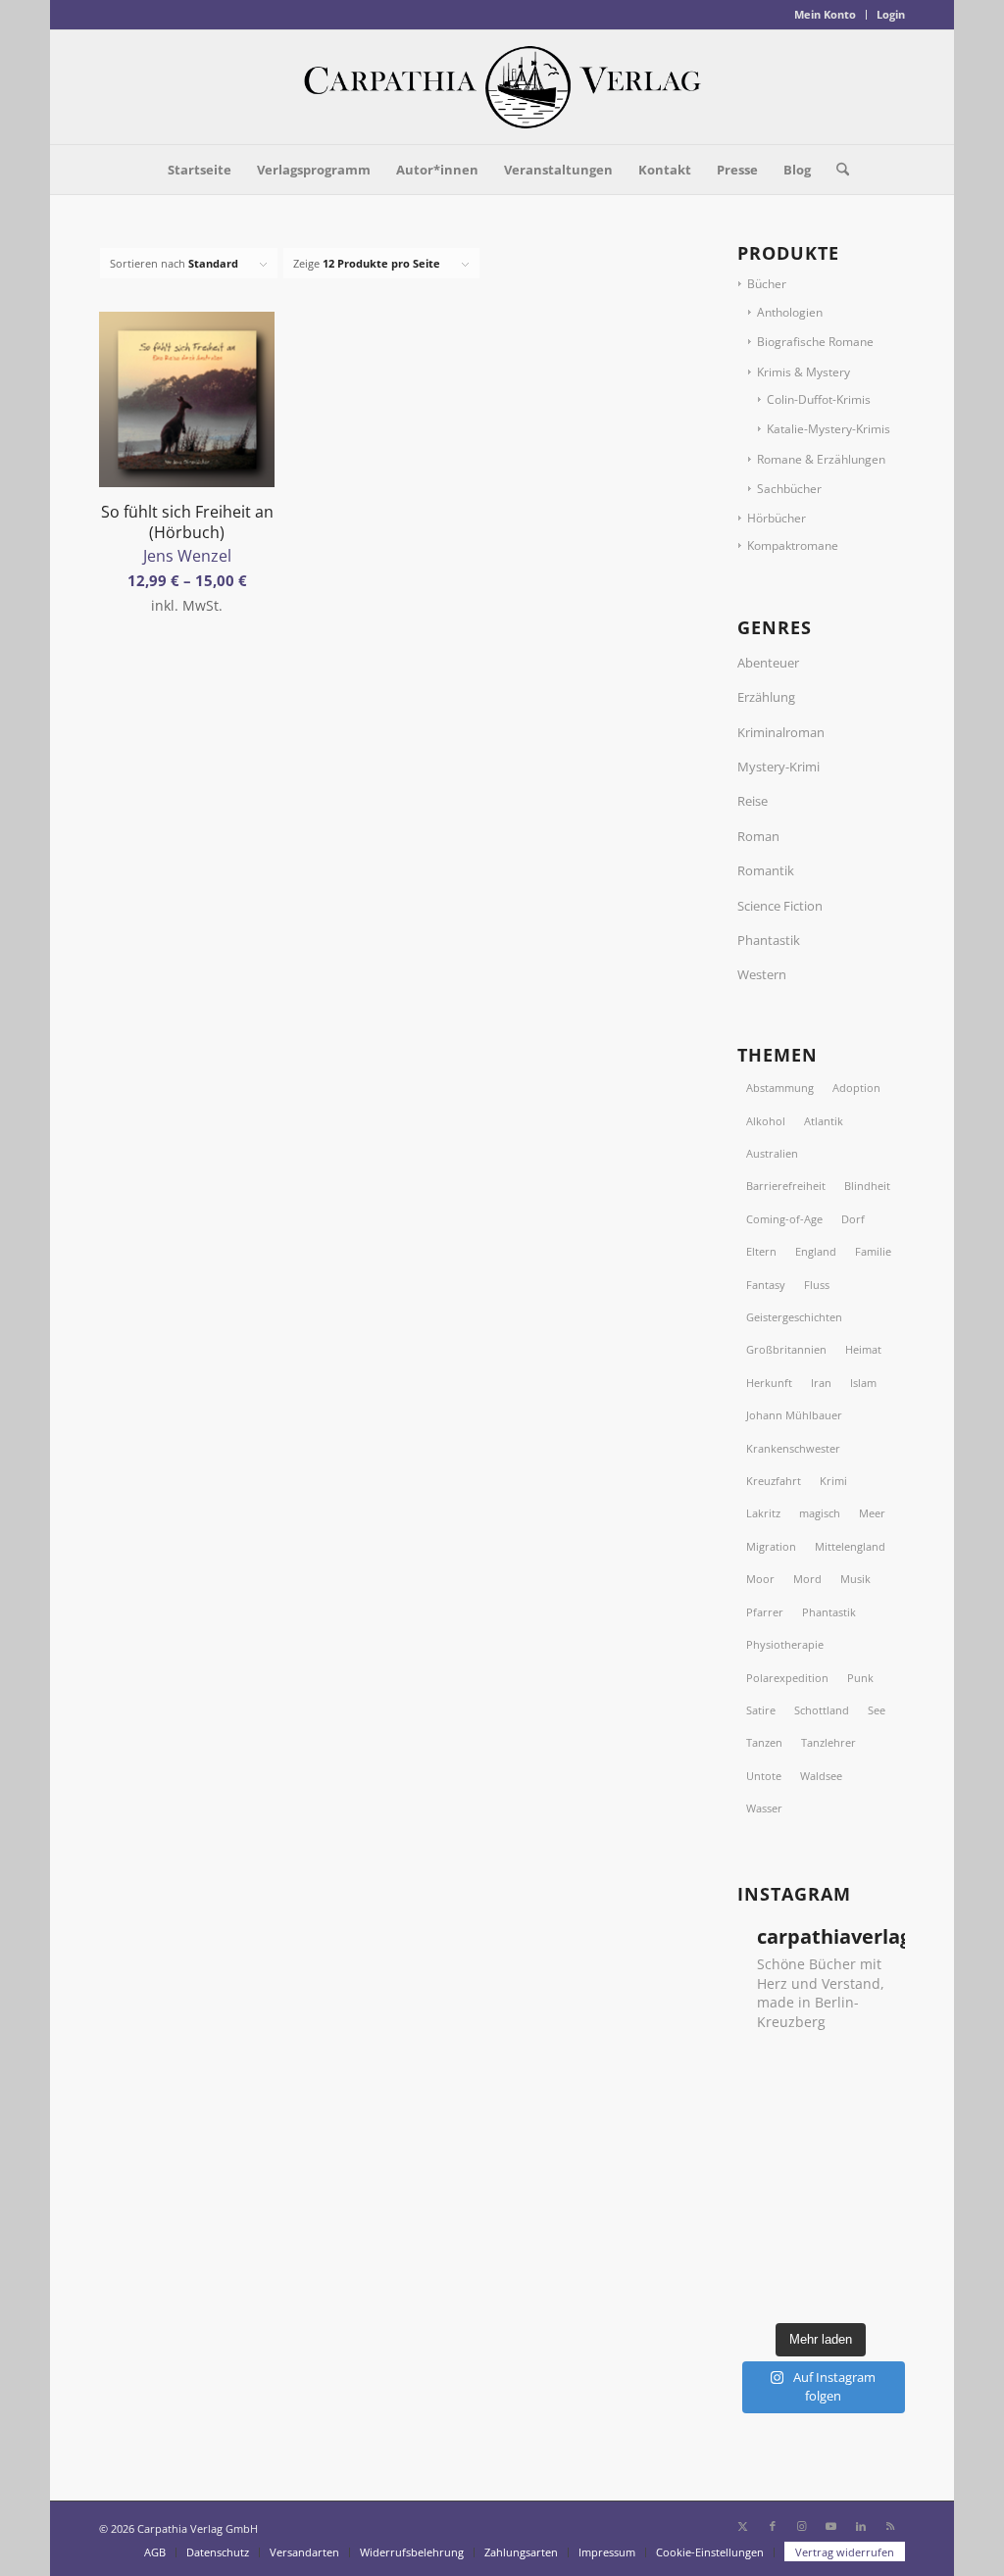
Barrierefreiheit (786, 1186)
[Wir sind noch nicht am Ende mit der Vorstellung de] (762, 2181)
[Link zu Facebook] (773, 2526)
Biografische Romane (815, 342)
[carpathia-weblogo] (502, 87)
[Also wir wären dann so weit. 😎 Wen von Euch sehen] (762, 2105)
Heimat (863, 1349)
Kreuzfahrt (774, 1481)
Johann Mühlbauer (794, 1415)
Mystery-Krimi (778, 767)
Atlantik (824, 1121)
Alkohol (766, 1121)
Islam (863, 1383)
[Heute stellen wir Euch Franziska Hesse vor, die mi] (880, 2144)
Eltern (761, 1251)
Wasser (764, 1808)
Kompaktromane (793, 545)
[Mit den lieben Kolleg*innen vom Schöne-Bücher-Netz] (880, 2181)
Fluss (817, 1285)
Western (762, 974)
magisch (820, 1513)
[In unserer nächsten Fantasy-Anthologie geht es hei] (821, 2068)
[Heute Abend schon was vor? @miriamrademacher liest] (762, 2293)
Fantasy (766, 1285)
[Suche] (836, 170)
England (816, 1251)
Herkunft (769, 1383)
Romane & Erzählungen (821, 459)
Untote (764, 1776)
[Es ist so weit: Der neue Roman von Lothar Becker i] (880, 2068)
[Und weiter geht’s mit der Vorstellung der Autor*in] (880, 2255)
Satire (761, 1710)
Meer (872, 1513)
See (877, 1710)
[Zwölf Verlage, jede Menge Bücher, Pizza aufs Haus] (880, 2105)
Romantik (766, 870)
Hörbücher (777, 518)
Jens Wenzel (187, 556)
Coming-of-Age (784, 1219)
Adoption (856, 1088)
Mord (807, 1579)
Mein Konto (825, 14)
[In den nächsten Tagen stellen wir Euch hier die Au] (821, 2293)
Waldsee (821, 1776)
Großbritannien (786, 1349)
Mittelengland (850, 1546)
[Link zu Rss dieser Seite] (890, 2526)
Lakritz (763, 1513)
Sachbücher (789, 489)
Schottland (822, 1710)
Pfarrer (765, 1612)
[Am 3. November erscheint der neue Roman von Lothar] (821, 2105)
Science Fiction (780, 906)
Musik (855, 1579)
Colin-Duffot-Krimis (819, 399)
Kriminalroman (781, 732)
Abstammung (780, 1088)
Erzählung (766, 697)
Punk (860, 1678)
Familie (873, 1251)
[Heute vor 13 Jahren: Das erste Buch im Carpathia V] (880, 2218)
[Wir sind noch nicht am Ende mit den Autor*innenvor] (762, 2218)
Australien (772, 1153)
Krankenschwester (793, 1448)
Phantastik (769, 940)
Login (891, 14)
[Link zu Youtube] (831, 2526)
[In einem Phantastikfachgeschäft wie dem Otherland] (821, 2144)
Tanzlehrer (828, 1742)
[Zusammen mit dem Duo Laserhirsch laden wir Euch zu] (762, 2068)
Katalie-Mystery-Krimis (828, 429)
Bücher (767, 284)
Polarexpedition (787, 1678)
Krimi (833, 1481)
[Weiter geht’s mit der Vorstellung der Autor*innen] (821, 2218)
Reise (753, 801)
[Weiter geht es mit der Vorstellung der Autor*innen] (821, 2181)
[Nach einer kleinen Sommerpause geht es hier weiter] (762, 2144)
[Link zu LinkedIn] (861, 2526)
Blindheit (867, 1186)
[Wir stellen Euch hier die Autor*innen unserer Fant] (762, 2255)
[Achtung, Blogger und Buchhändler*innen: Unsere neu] (821, 2255)
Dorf (853, 1219)
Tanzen (764, 1742)
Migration (771, 1546)
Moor (760, 1579)
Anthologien (790, 312)
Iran (821, 1383)
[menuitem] (826, 15)
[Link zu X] (743, 2526)
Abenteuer (768, 663)
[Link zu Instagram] (802, 2526)
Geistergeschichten (794, 1317)
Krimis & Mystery (803, 372)
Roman (758, 836)
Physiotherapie (785, 1644)
